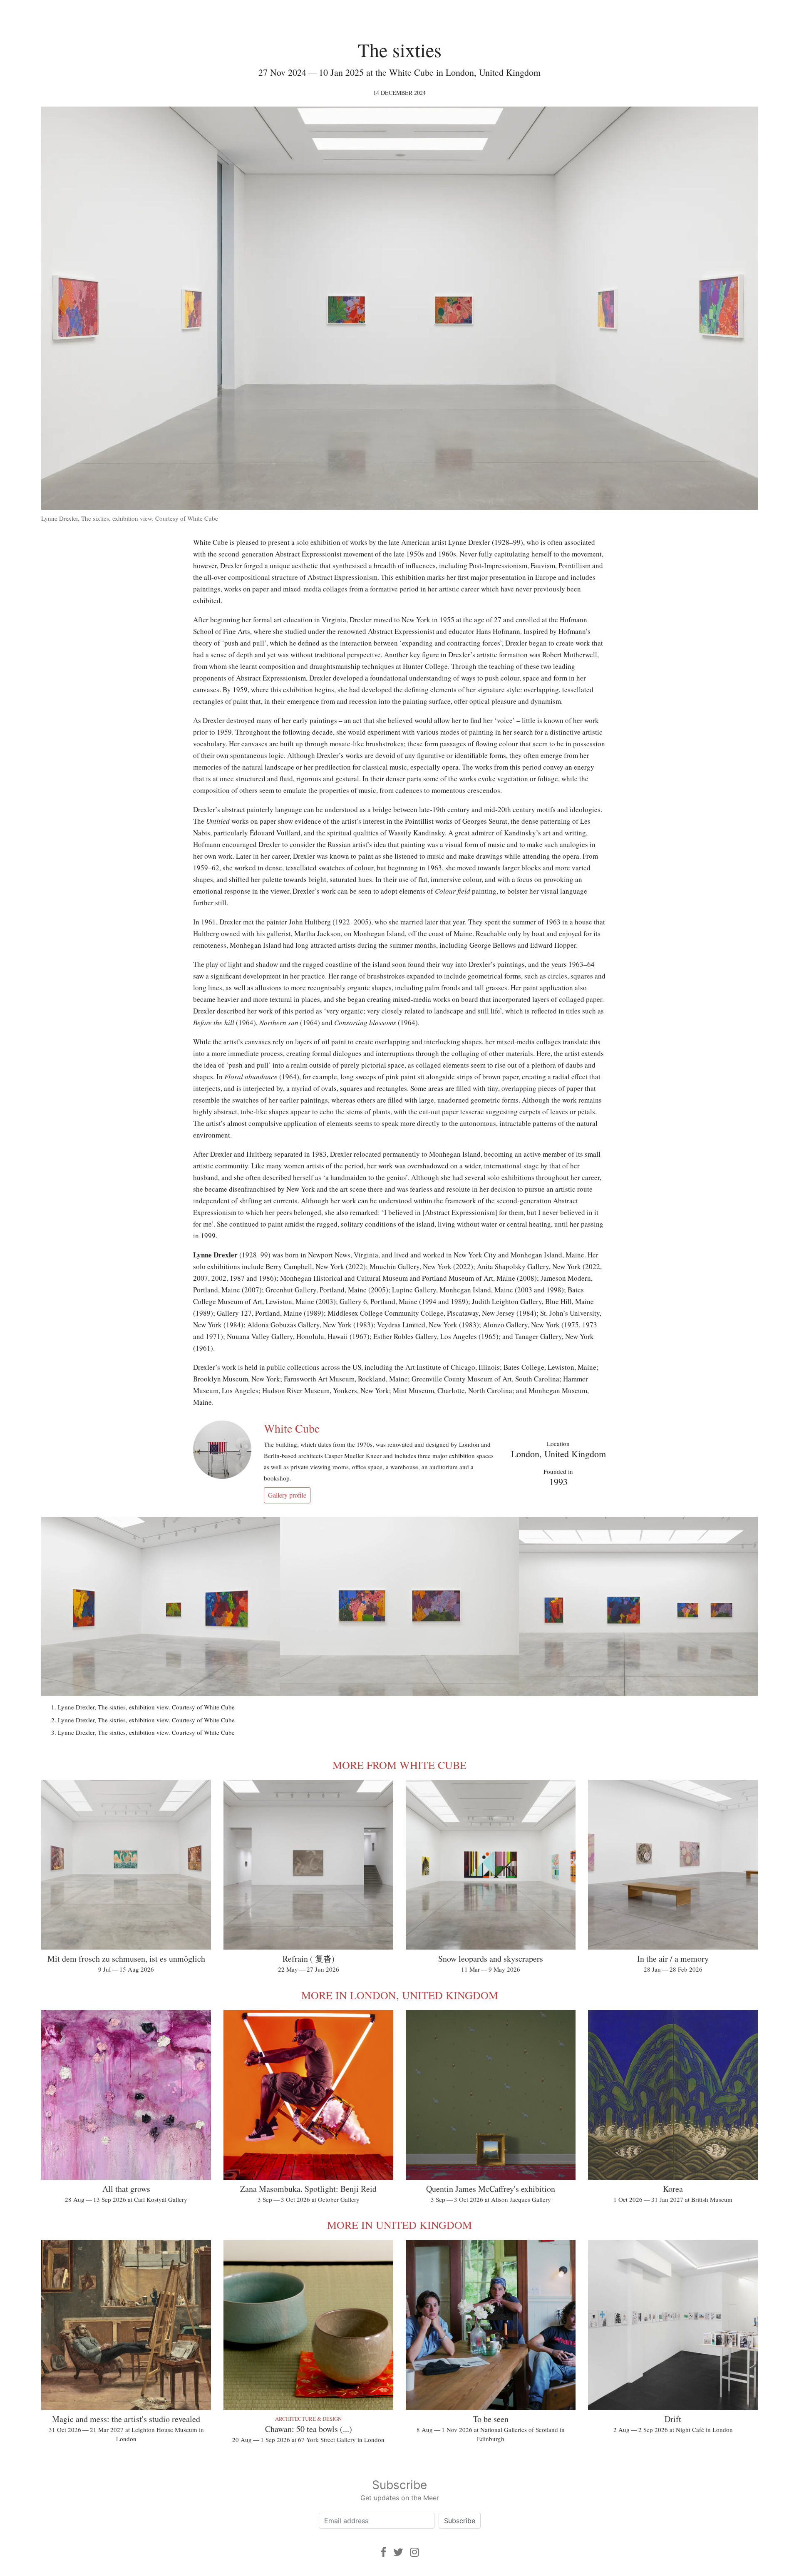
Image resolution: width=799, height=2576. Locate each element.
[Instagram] (414, 2552)
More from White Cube (399, 1765)
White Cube (292, 1428)
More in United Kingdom (399, 2225)
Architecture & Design (308, 2419)
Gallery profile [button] (287, 1495)
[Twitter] (398, 2552)
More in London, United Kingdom (400, 1995)
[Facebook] (383, 2552)
